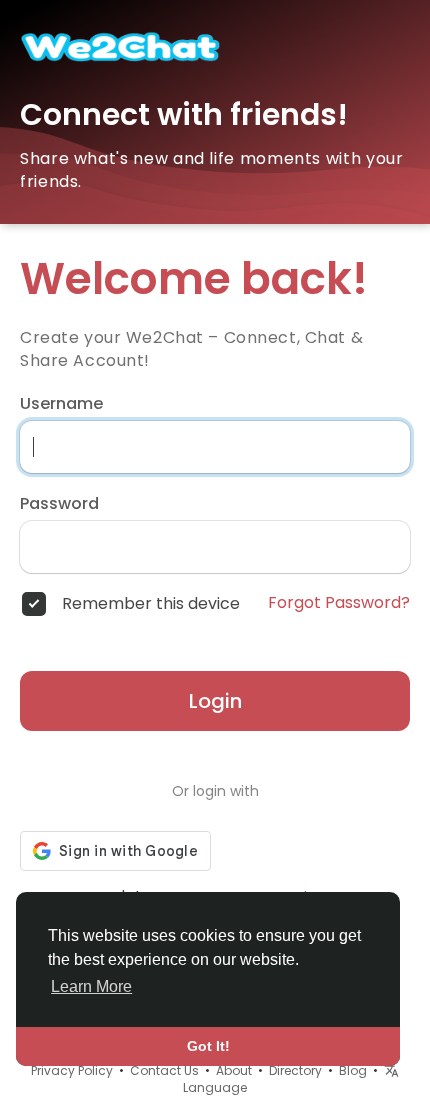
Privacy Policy (72, 1070)
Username (61, 404)
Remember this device (151, 604)
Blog (353, 1070)
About (234, 1070)
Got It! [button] (208, 1046)
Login (215, 701)
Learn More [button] (91, 986)
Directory (295, 1070)
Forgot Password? (339, 603)
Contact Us (164, 1070)
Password (59, 504)
